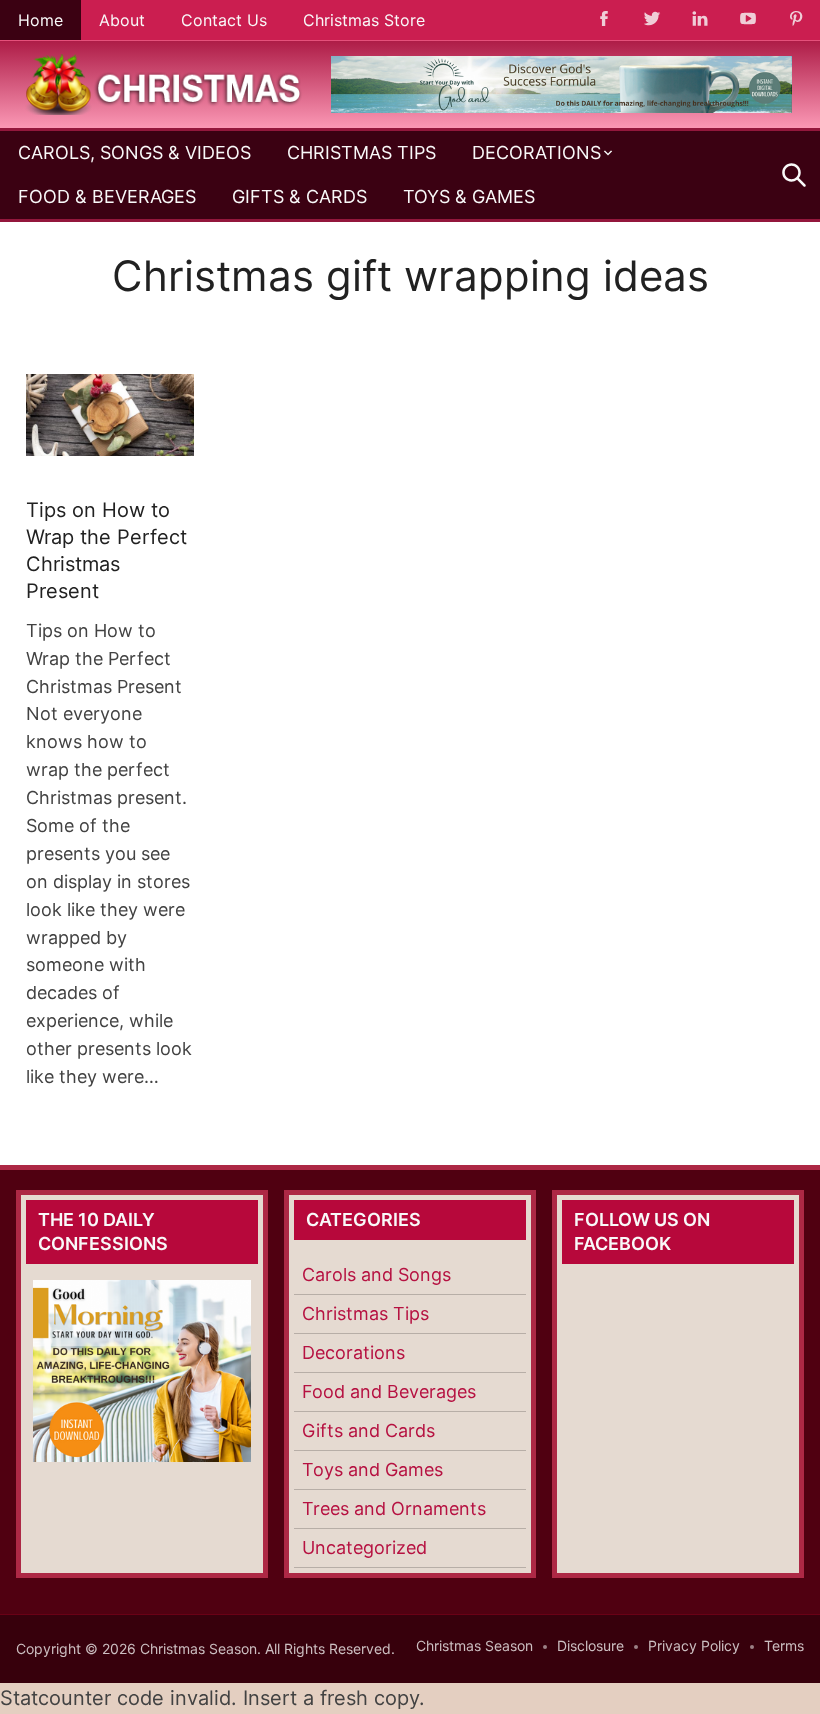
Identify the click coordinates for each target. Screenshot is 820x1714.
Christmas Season (474, 1645)
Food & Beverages (107, 196)
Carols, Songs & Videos (134, 152)
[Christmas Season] (164, 83)
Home (40, 20)
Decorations (536, 152)
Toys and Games (372, 1469)
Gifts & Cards (299, 196)
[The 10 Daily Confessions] (561, 107)
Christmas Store (364, 20)
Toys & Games (469, 196)
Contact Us (224, 20)
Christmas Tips (361, 152)
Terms (784, 1645)
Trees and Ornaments (394, 1508)
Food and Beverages (389, 1391)
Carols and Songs (376, 1274)
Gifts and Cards (368, 1430)
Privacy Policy (694, 1645)
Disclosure (590, 1645)
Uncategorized (364, 1547)
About (122, 20)
